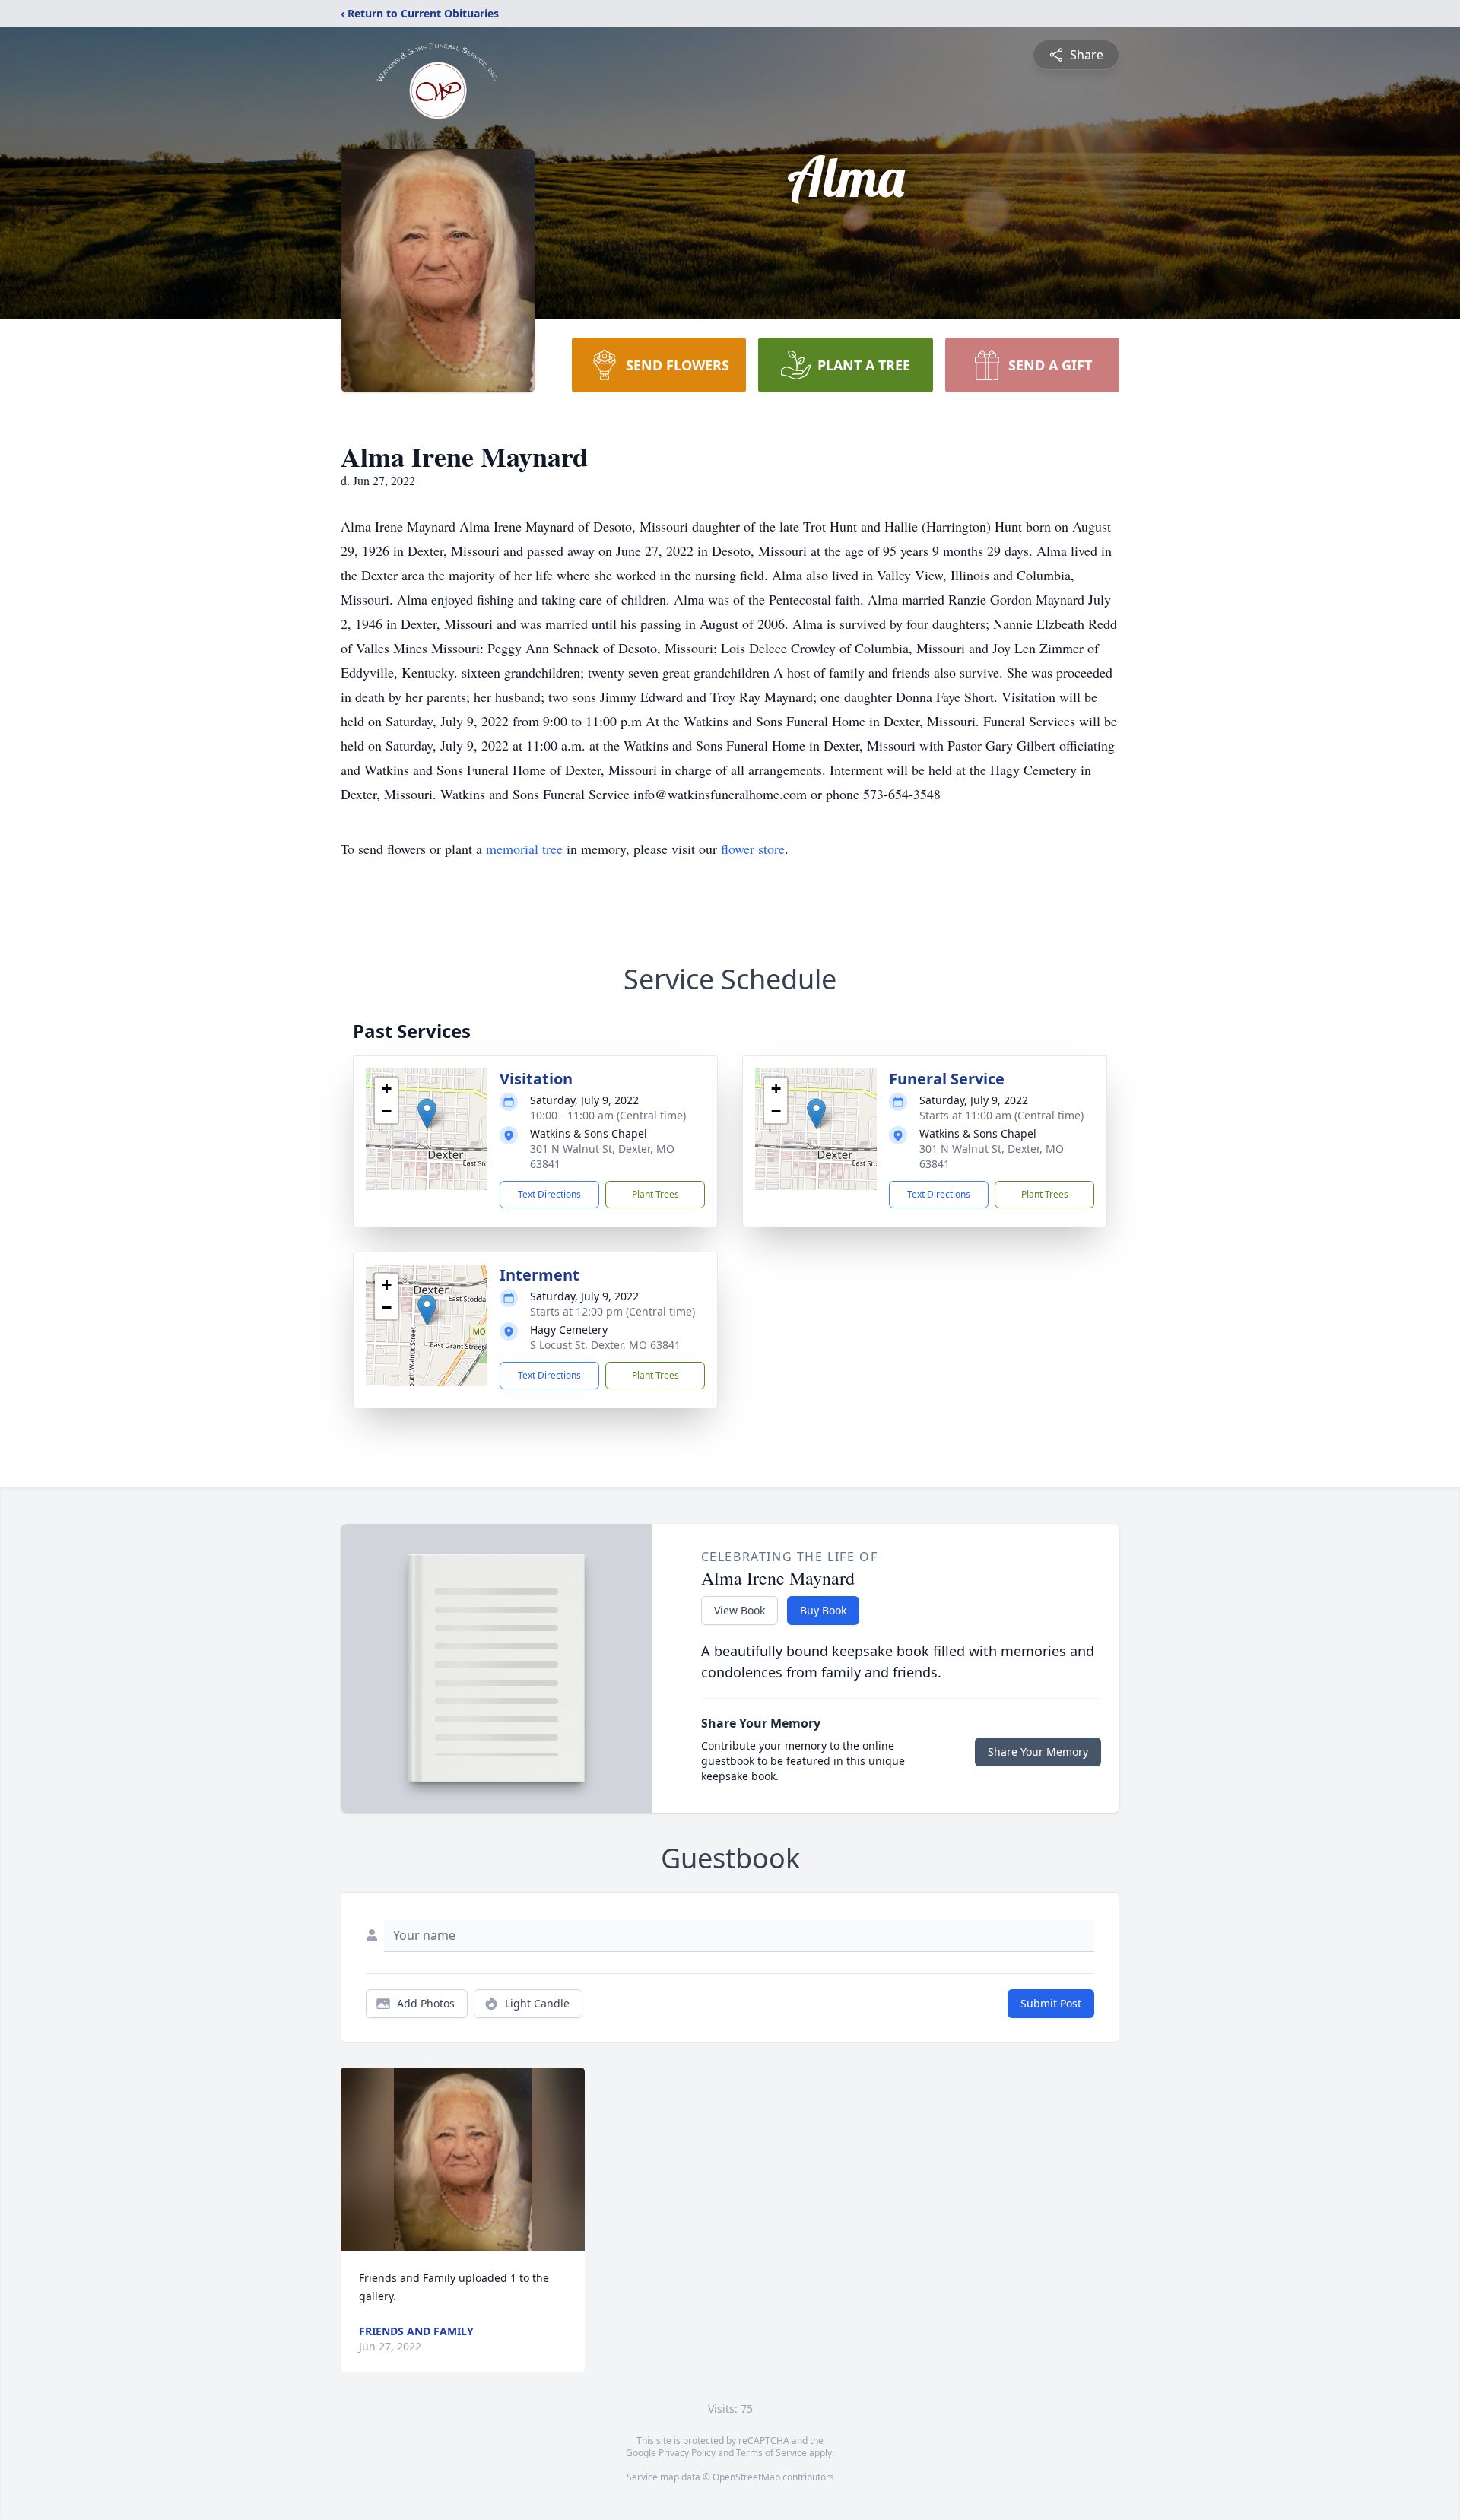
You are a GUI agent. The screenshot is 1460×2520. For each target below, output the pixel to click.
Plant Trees (655, 1194)
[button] (427, 1114)
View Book (740, 1610)
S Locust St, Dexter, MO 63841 (605, 1345)
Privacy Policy (687, 2453)
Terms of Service (771, 2453)
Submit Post (1051, 2003)
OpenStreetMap (746, 2477)
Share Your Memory (1038, 1752)
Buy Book (823, 1610)
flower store (753, 849)
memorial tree (524, 849)
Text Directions (549, 1194)
